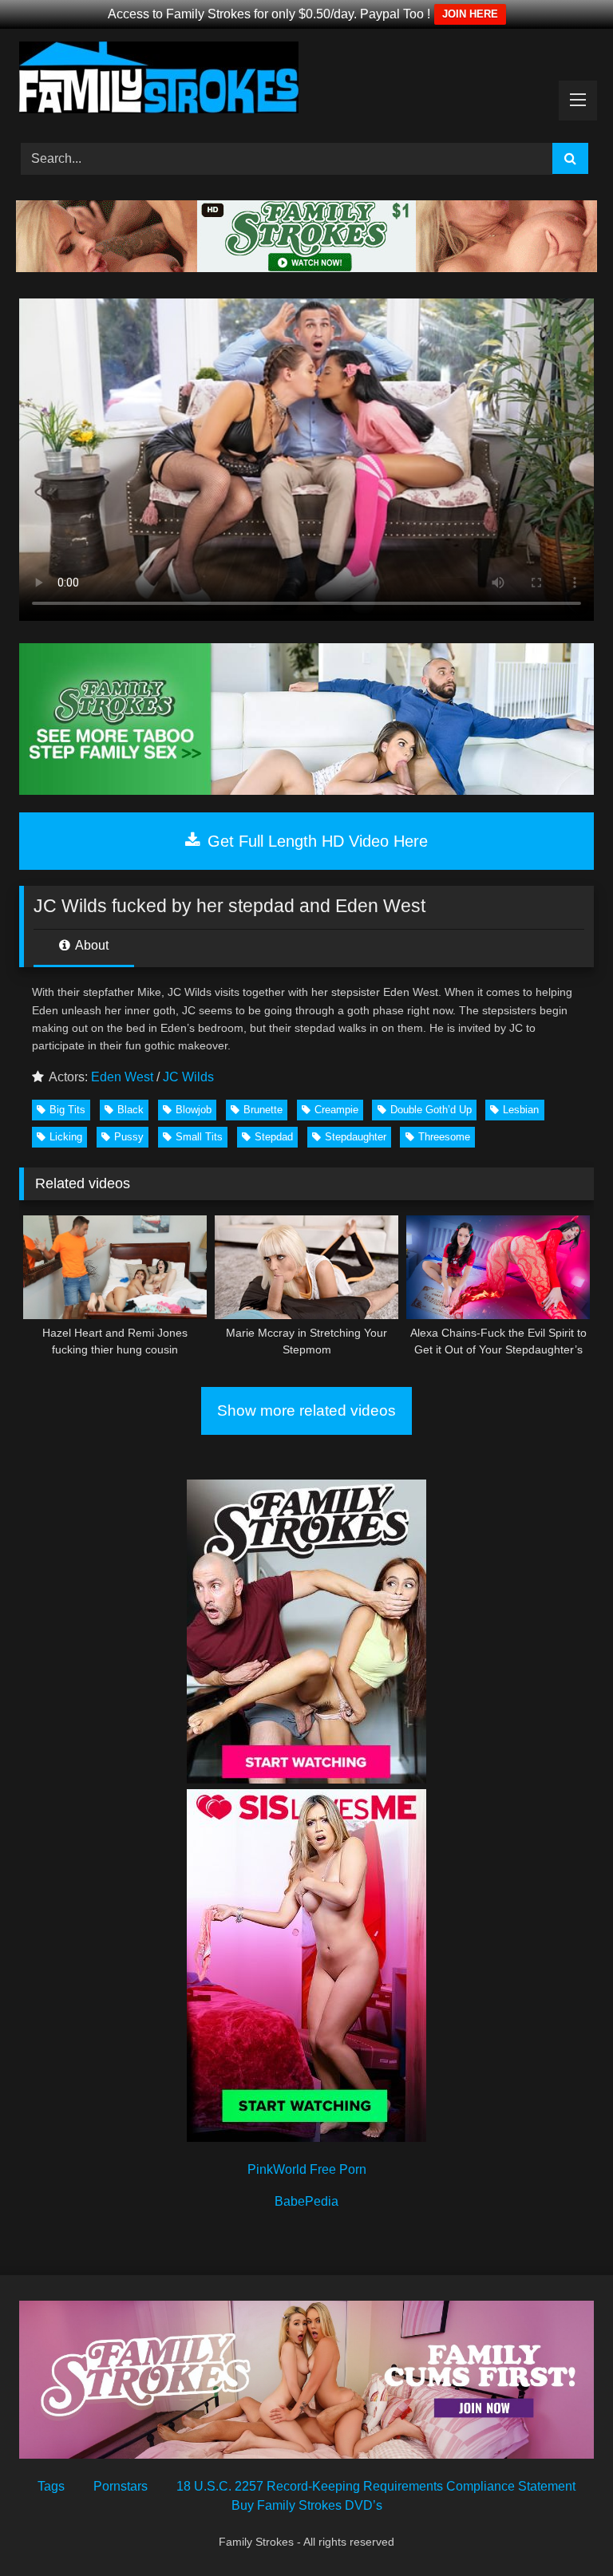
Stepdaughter (356, 1137)
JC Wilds (188, 1077)
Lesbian (521, 1110)
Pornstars (121, 2486)
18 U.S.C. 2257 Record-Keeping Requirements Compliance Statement (376, 2486)
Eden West (122, 1077)
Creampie (336, 1110)
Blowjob (194, 1110)
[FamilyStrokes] (306, 80)
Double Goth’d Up (431, 1110)
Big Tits (67, 1110)
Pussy (129, 1137)
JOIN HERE (470, 14)
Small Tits (199, 1137)
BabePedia (306, 2201)
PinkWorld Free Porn (307, 2169)
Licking (66, 1137)
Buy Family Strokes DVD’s (307, 2505)
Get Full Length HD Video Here (315, 841)
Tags (51, 2486)
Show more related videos (306, 1410)
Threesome (444, 1137)
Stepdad (274, 1137)
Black (131, 1110)
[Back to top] (564, 2529)
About (91, 945)
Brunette (263, 1110)
